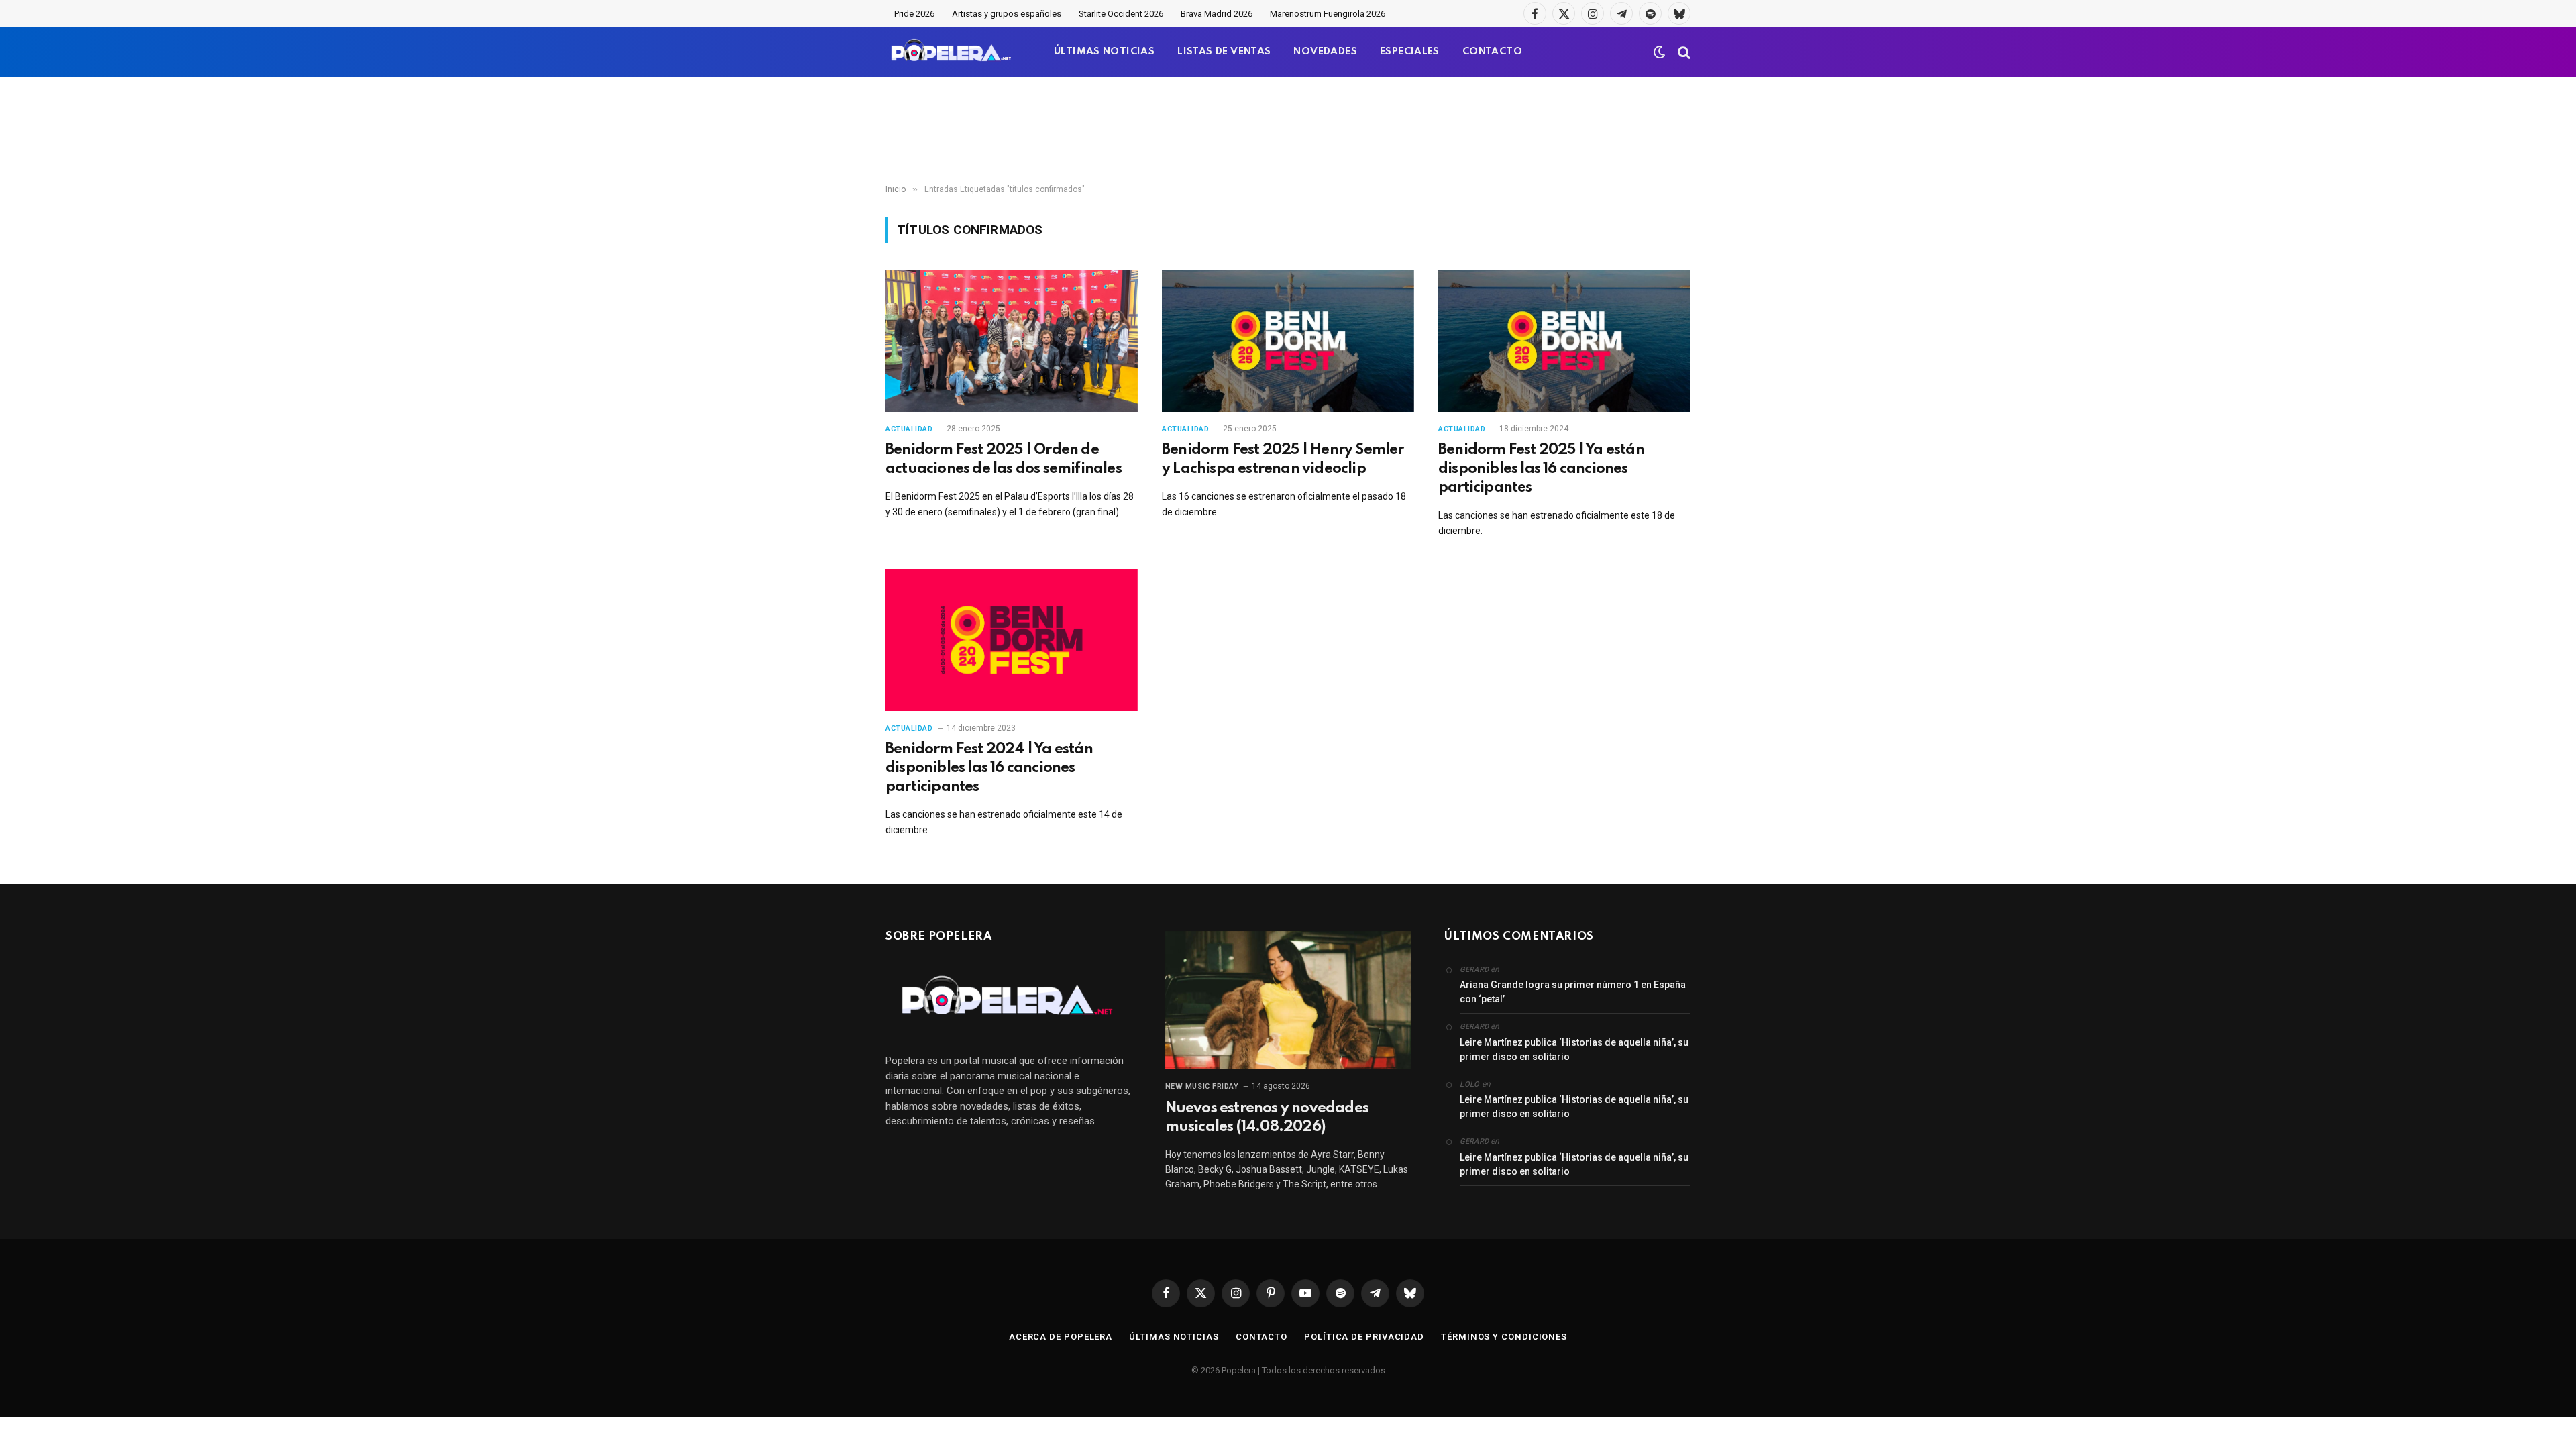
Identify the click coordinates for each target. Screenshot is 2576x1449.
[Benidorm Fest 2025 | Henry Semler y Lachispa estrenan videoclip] (1288, 341)
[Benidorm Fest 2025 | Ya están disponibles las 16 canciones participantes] (1564, 341)
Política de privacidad (1364, 1337)
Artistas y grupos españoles (1007, 14)
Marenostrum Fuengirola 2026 (1328, 14)
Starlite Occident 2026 (1121, 14)
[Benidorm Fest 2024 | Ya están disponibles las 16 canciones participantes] (1012, 640)
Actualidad (909, 429)
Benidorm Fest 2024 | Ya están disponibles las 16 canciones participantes (989, 768)
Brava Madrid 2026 (1217, 14)
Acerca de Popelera (1061, 1337)
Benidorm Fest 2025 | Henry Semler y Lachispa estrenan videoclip (1283, 460)
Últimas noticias (1174, 1337)
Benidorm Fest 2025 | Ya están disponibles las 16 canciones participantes (1541, 469)
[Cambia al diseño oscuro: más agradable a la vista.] (1660, 52)
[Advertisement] (1288, 131)
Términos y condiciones (1504, 1337)
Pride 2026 (914, 14)
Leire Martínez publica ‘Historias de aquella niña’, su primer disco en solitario (1574, 1050)
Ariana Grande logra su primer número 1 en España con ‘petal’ (1573, 992)
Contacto (1262, 1337)
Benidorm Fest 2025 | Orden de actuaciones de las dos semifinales (1004, 460)
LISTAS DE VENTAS (1224, 52)
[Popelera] (952, 52)
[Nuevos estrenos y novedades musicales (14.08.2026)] (1288, 1000)
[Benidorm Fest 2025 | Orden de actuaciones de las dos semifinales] (1012, 341)
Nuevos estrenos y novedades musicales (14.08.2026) (1267, 1118)
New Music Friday (1202, 1086)
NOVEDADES (1325, 52)
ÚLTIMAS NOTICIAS (1104, 52)
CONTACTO (1492, 52)
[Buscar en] (1683, 52)
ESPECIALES (1410, 52)
